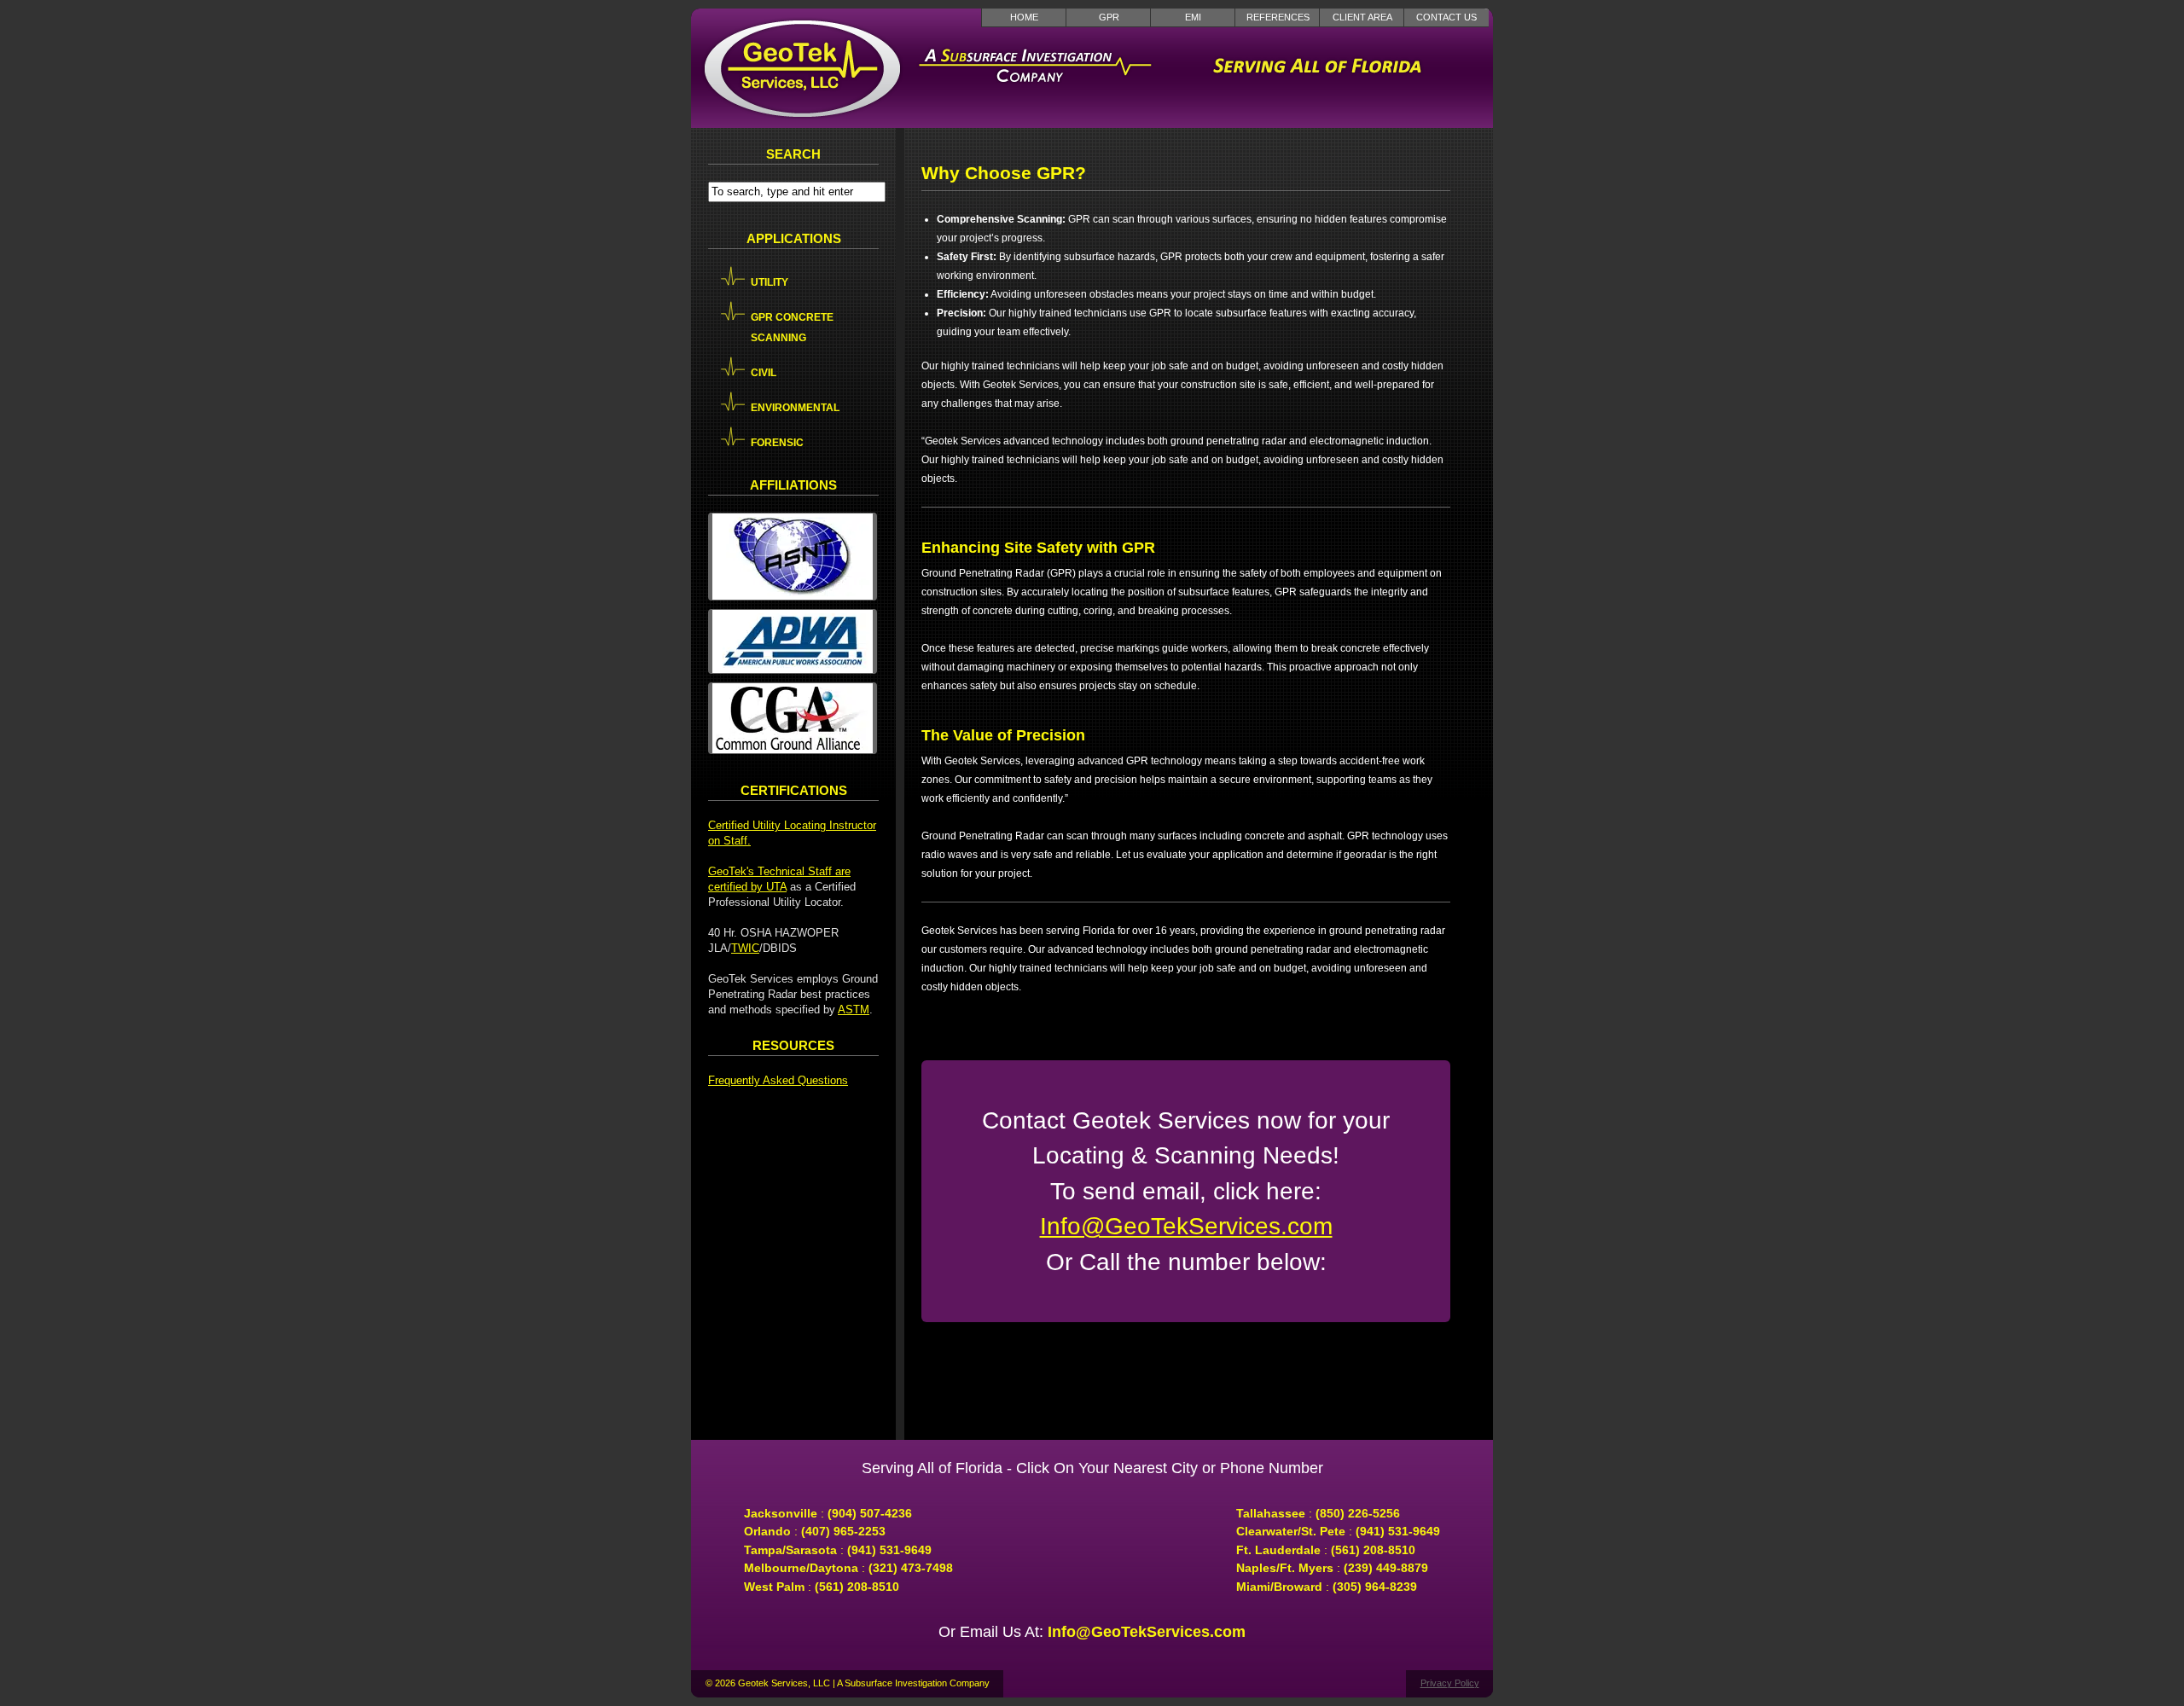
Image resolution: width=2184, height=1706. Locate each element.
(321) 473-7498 (911, 1568)
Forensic (777, 443)
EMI (1193, 17)
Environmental (795, 408)
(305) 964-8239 (1375, 1587)
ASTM (854, 1010)
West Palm (774, 1587)
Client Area (1362, 17)
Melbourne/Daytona (801, 1568)
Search (793, 154)
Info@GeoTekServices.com (1186, 1226)
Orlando (767, 1531)
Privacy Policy (1450, 1683)
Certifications (794, 790)
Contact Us (1446, 17)
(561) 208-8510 (857, 1587)
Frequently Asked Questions (778, 1080)
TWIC (745, 948)
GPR (1109, 17)
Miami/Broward (1279, 1587)
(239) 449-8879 (1386, 1568)
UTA (776, 887)
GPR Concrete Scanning (792, 328)
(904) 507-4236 (870, 1513)
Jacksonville (781, 1513)
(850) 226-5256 (1358, 1513)
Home (1024, 17)
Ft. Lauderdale (1278, 1550)
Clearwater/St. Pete (1291, 1531)
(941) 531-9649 (889, 1550)
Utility (770, 282)
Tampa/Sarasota (790, 1550)
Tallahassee (1271, 1513)
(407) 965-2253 (843, 1531)
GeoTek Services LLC (802, 68)
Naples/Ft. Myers (1285, 1568)
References (1278, 17)
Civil (764, 373)
